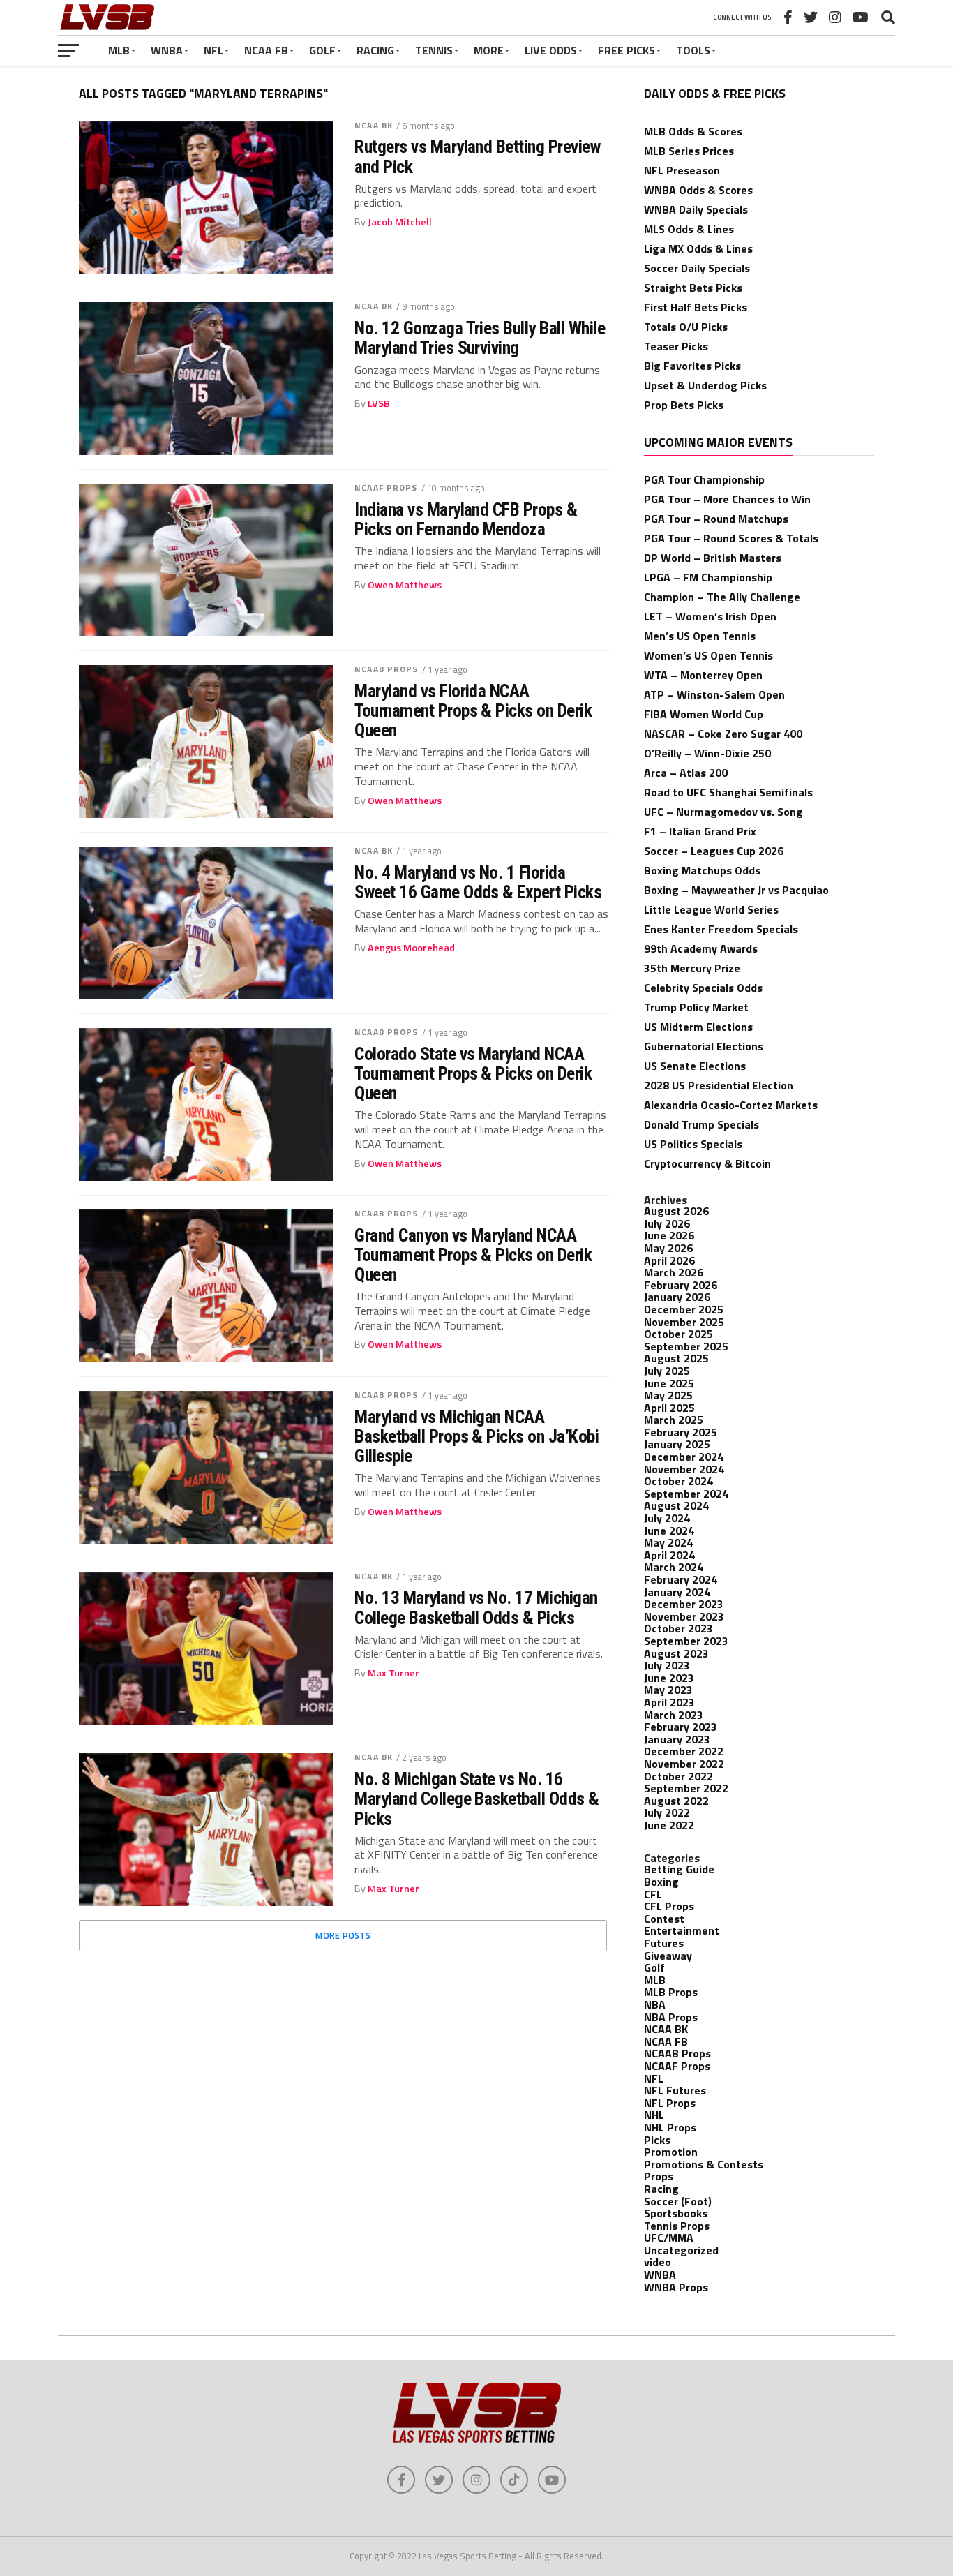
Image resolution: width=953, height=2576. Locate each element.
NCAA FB (266, 50)
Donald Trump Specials (701, 1124)
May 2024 (668, 1542)
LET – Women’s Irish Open (710, 616)
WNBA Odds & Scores (698, 190)
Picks (657, 2140)
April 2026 (669, 1260)
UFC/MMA (669, 2238)
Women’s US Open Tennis (708, 655)
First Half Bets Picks (696, 307)
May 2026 (668, 1248)
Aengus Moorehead (411, 948)
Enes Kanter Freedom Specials (721, 929)
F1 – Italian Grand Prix (700, 831)
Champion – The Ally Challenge (722, 597)
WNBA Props (676, 2287)
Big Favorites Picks (692, 366)
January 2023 (677, 1739)
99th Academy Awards (701, 948)
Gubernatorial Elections (704, 1046)
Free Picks (626, 50)
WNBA (167, 50)
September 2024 (686, 1494)
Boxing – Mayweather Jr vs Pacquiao (736, 890)
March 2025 (674, 1420)
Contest (664, 1919)
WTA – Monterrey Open (703, 675)
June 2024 (669, 1531)
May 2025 (668, 1395)
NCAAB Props (386, 669)
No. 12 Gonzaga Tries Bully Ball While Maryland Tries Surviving (480, 338)
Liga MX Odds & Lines (698, 248)
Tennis (434, 50)
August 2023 (676, 1653)
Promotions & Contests (704, 2164)
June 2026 (669, 1235)
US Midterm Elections (698, 1027)
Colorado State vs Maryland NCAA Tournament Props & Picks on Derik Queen (473, 1073)
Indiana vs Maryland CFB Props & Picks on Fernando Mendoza (466, 519)
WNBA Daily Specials (696, 209)
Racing (375, 50)
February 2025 (681, 1432)
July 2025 (667, 1371)
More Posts (343, 1935)
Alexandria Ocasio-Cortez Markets (731, 1105)
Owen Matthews (405, 585)
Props (659, 2176)
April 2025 (669, 1408)
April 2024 (669, 1555)
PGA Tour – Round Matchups (716, 519)
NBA (655, 2004)
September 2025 (686, 1346)
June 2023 (669, 1678)
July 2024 (667, 1518)
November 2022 (684, 1764)
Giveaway (668, 1956)
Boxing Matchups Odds (702, 870)
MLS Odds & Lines (689, 229)
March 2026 (674, 1272)
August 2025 (676, 1358)
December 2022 (684, 1751)
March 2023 (674, 1715)
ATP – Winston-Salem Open (714, 694)
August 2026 (676, 1211)
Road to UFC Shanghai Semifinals (728, 792)
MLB (119, 50)
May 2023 (668, 1690)
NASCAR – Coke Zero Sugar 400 (723, 734)
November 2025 (684, 1322)
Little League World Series (711, 909)
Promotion (671, 2152)
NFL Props (670, 2103)
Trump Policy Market (696, 1007)
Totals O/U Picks (686, 327)
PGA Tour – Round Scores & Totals (731, 538)
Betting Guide (679, 1869)
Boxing (661, 1882)
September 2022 (686, 1788)
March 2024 (674, 1567)
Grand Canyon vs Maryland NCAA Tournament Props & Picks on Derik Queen (473, 1255)
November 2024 (684, 1469)
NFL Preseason (682, 170)
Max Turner (393, 1673)
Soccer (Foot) (678, 2201)
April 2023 (669, 1702)
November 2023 (684, 1616)
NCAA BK (374, 125)
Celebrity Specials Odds (703, 988)
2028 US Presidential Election (719, 1085)
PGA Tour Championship (704, 479)
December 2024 (684, 1457)
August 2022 (676, 1801)
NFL (213, 50)
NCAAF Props (386, 487)
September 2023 (686, 1641)
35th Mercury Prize (692, 968)
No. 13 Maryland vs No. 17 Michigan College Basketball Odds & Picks (476, 1607)
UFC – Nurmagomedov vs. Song (723, 812)
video (658, 2262)
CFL (653, 1894)
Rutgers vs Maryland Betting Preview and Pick (477, 156)
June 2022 (669, 1825)
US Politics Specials (693, 1144)
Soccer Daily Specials (697, 268)
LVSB (379, 403)
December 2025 (684, 1309)
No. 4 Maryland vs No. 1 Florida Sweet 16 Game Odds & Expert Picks (478, 882)
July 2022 (667, 1812)
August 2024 (676, 1505)
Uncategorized (681, 2250)
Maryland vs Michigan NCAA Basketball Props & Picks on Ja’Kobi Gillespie (476, 1436)
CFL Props (669, 1906)
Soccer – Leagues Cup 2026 (714, 851)
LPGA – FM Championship (708, 577)
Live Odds (551, 50)
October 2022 (678, 1776)
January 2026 (677, 1297)
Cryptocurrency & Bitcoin (707, 1163)
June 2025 (669, 1383)
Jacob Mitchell (400, 222)
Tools (693, 50)
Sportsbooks (676, 2213)
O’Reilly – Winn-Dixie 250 (707, 753)
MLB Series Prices (689, 151)
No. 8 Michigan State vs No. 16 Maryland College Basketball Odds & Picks (477, 1799)
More (489, 50)
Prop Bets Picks (684, 405)
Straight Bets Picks (693, 288)
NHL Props (670, 2127)
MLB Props (671, 1992)
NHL (654, 2115)
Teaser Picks (676, 346)
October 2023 (678, 1628)
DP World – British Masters (713, 558)
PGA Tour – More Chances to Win (727, 499)
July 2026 (667, 1223)
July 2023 (667, 1665)
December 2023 (684, 1604)
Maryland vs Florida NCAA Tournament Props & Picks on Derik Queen (473, 710)
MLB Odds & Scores (693, 131)
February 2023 (681, 1727)
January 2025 (677, 1444)
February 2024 (681, 1579)
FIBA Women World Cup (704, 714)
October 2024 (678, 1481)
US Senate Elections (695, 1066)
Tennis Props (677, 2226)
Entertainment (682, 1930)
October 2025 (678, 1334)
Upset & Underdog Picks (705, 385)
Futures (664, 1943)
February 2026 (681, 1285)
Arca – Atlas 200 (686, 773)
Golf (322, 50)
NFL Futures (675, 2090)
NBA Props (671, 2017)
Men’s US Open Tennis (700, 636)
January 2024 (677, 1592)
